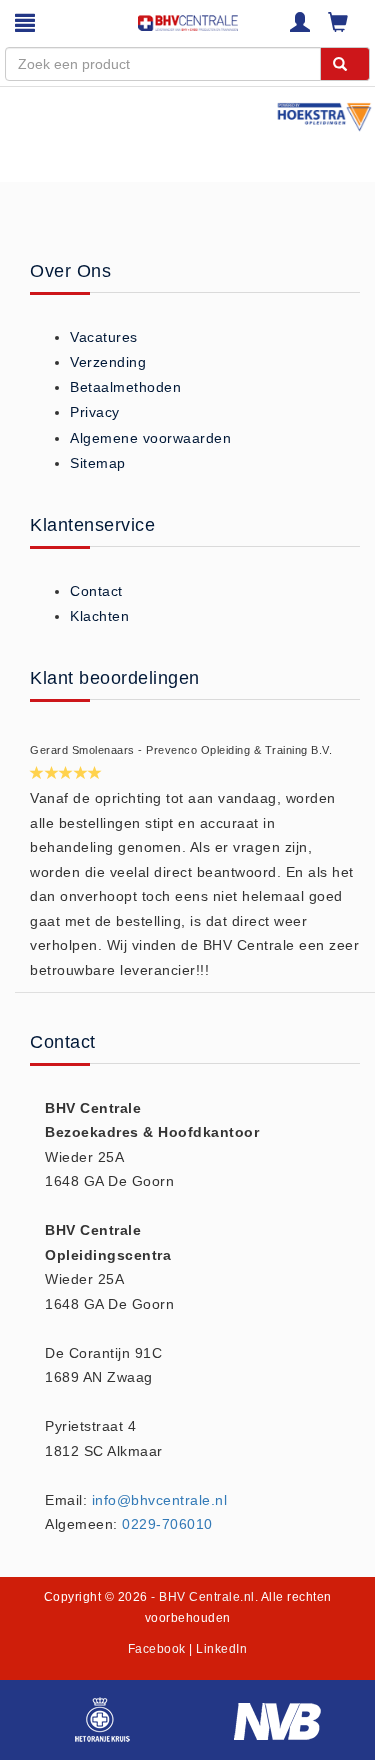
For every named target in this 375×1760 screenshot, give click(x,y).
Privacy (95, 412)
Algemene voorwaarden (150, 438)
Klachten (99, 616)
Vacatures (104, 337)
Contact (96, 591)
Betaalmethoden (125, 387)
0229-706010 (167, 1524)
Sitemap (98, 463)
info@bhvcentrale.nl (160, 1500)
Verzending (108, 362)
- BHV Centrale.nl (203, 1597)
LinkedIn (221, 1649)
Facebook (157, 1649)
